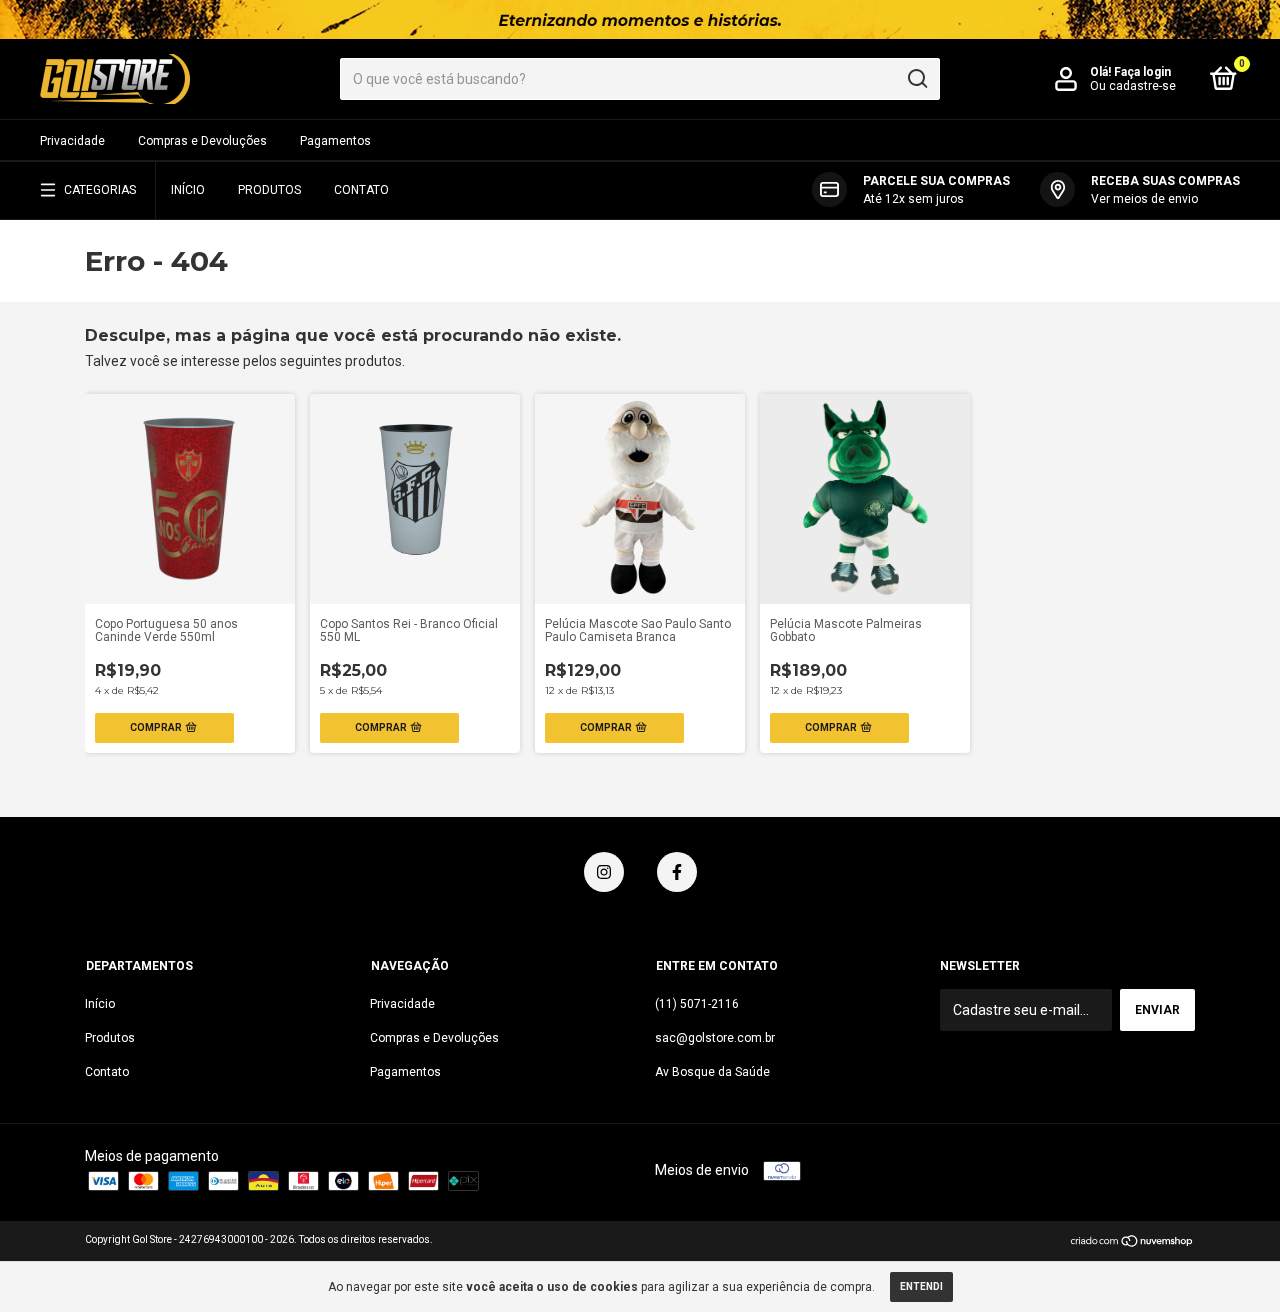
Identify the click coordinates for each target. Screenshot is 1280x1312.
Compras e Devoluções (202, 141)
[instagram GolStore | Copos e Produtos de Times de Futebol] (604, 872)
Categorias (100, 190)
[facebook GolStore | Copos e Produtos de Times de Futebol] (677, 872)
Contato (361, 190)
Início (188, 190)
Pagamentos (335, 141)
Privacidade (72, 141)
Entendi (921, 1286)
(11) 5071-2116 (697, 1004)
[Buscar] (916, 79)
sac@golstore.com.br (715, 1038)
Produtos (269, 190)
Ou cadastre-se (1133, 86)
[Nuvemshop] (1132, 1243)
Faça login (1142, 72)
